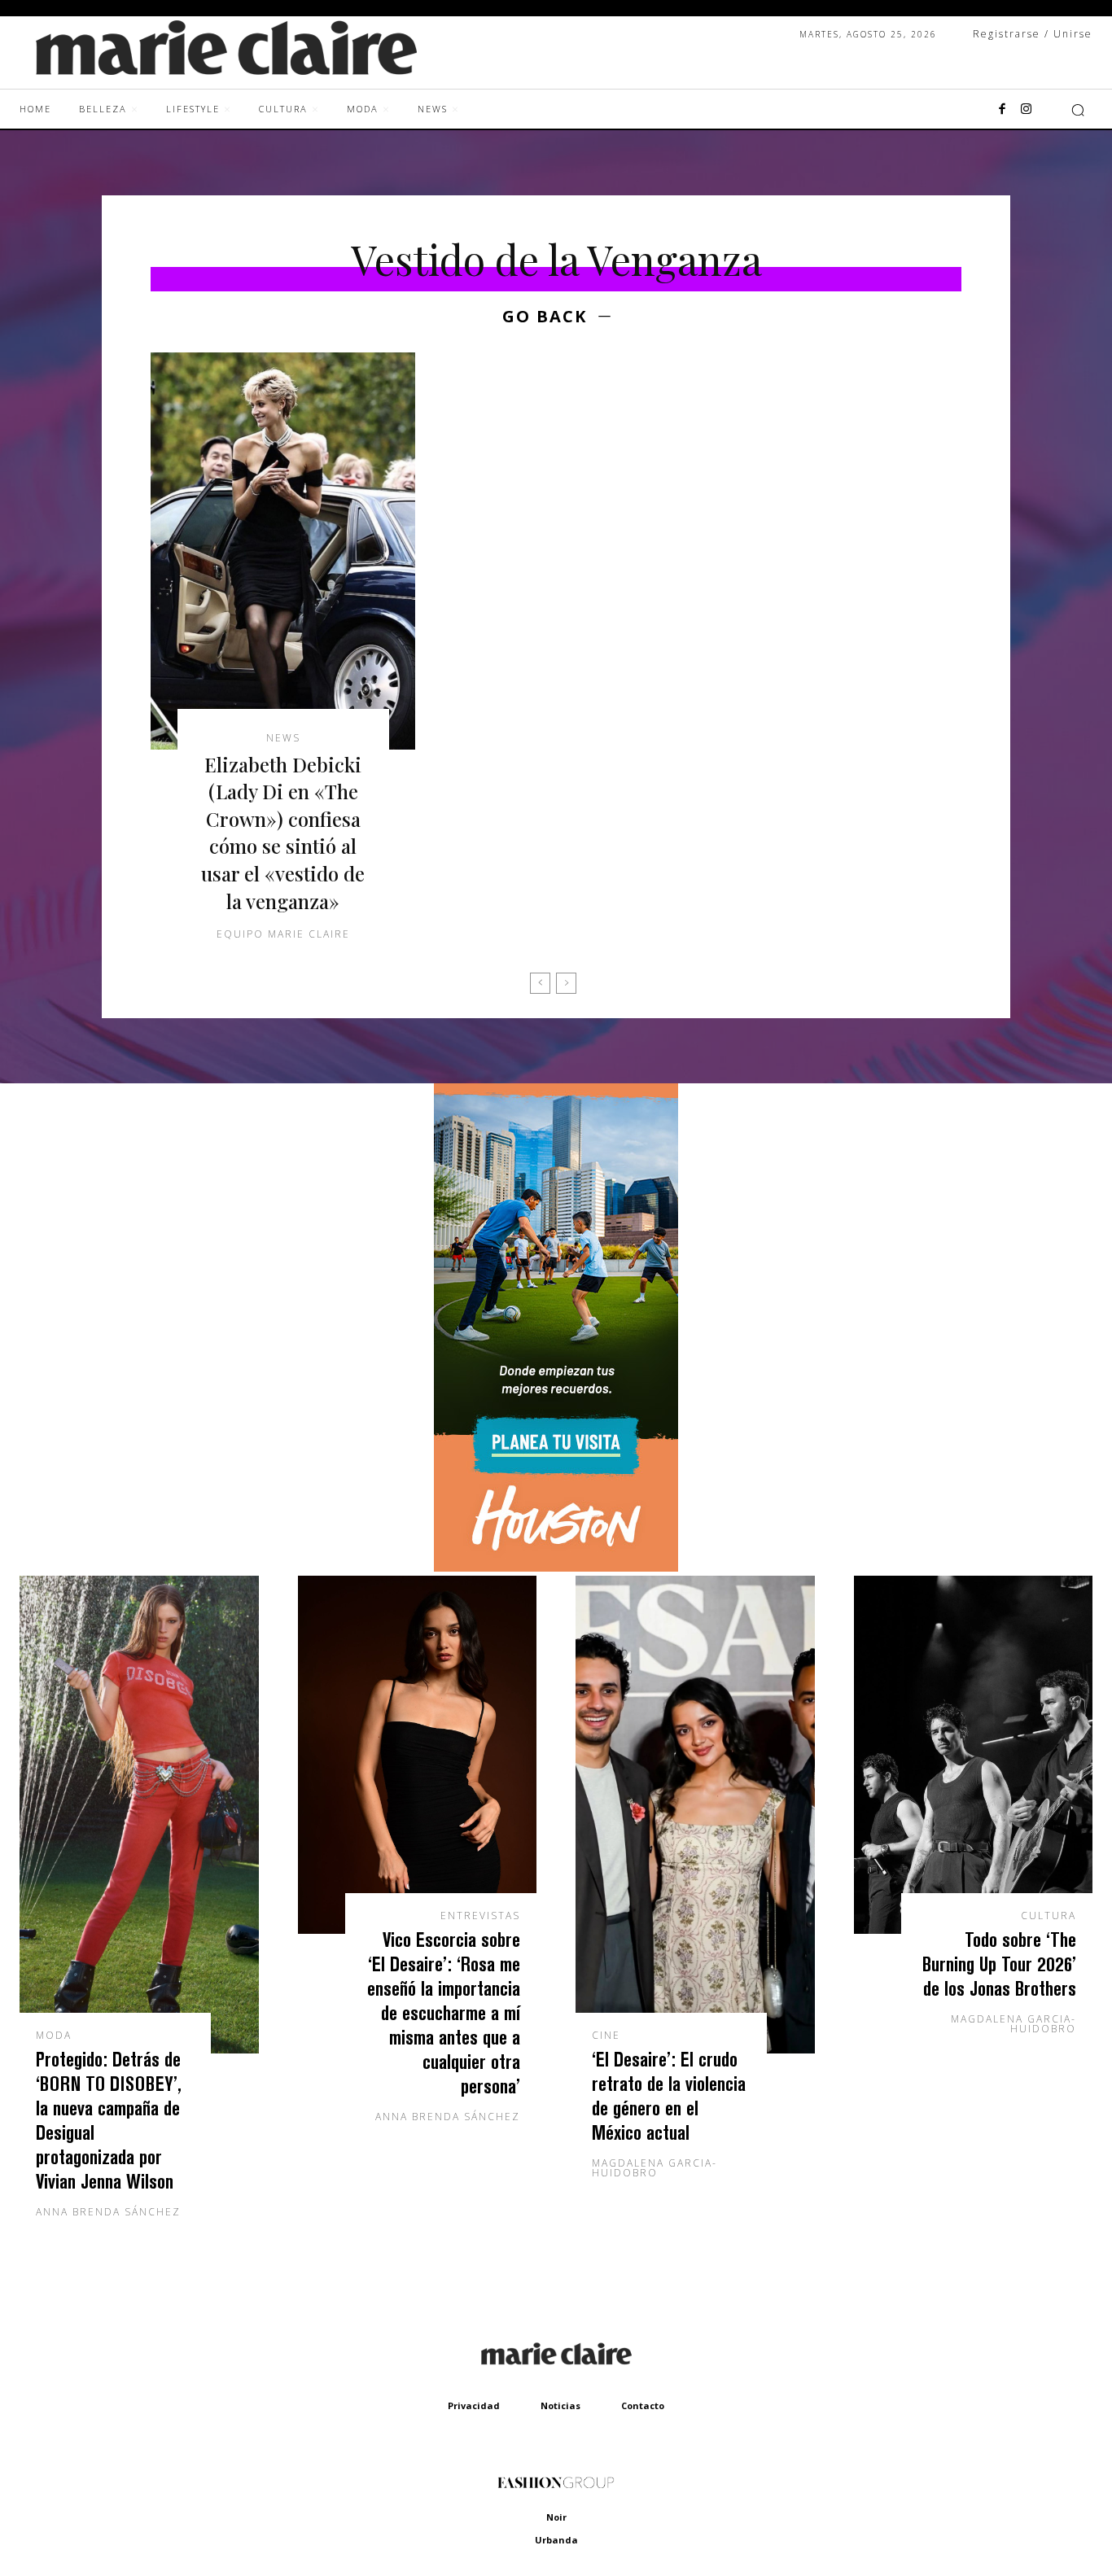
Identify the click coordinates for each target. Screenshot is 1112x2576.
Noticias (560, 2405)
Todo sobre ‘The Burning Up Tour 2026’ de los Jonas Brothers (999, 1964)
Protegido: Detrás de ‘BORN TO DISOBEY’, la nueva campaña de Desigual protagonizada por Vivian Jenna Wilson (109, 2120)
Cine (606, 2036)
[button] (1078, 110)
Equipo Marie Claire (283, 934)
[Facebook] (1002, 110)
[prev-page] (540, 983)
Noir (556, 2517)
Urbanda (556, 2540)
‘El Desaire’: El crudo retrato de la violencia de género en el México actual (669, 2095)
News (283, 738)
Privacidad (474, 2405)
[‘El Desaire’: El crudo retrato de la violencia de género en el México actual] (695, 1815)
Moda (54, 2036)
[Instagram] (1027, 110)
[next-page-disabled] (566, 983)
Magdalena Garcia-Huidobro (655, 2168)
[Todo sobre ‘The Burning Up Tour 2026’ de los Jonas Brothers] (974, 1755)
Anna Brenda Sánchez (108, 2212)
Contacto (643, 2405)
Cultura (1049, 1916)
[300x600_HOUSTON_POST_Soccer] (556, 1567)
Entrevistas (480, 1916)
